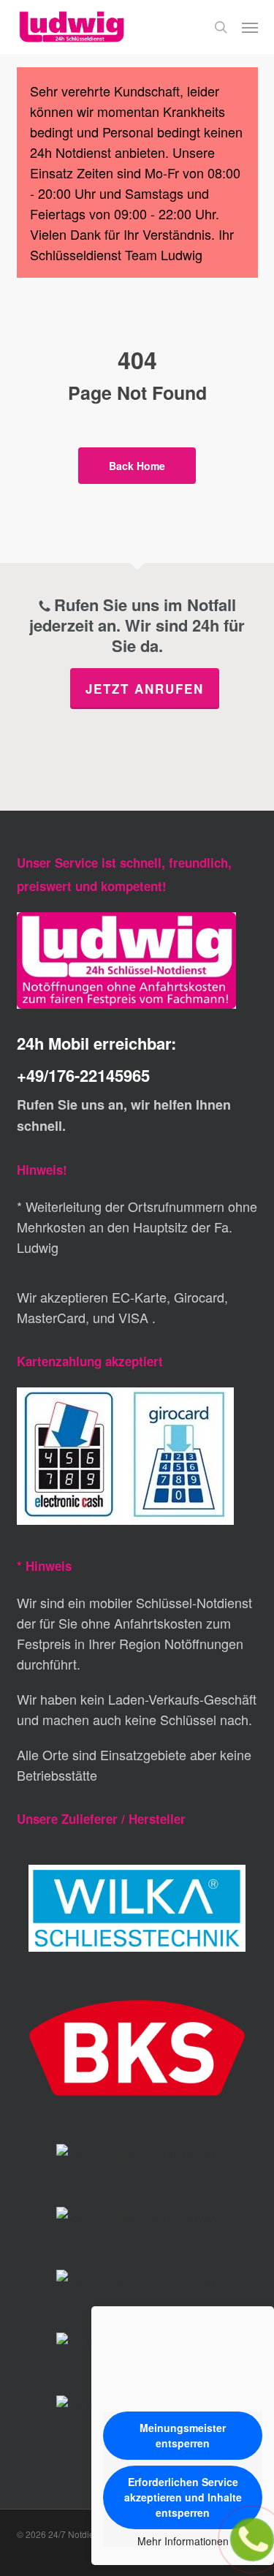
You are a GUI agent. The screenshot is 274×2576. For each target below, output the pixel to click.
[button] (250, 27)
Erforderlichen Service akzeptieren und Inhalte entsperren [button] (183, 2497)
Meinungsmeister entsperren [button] (183, 2435)
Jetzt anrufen (145, 689)
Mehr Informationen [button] (183, 2542)
